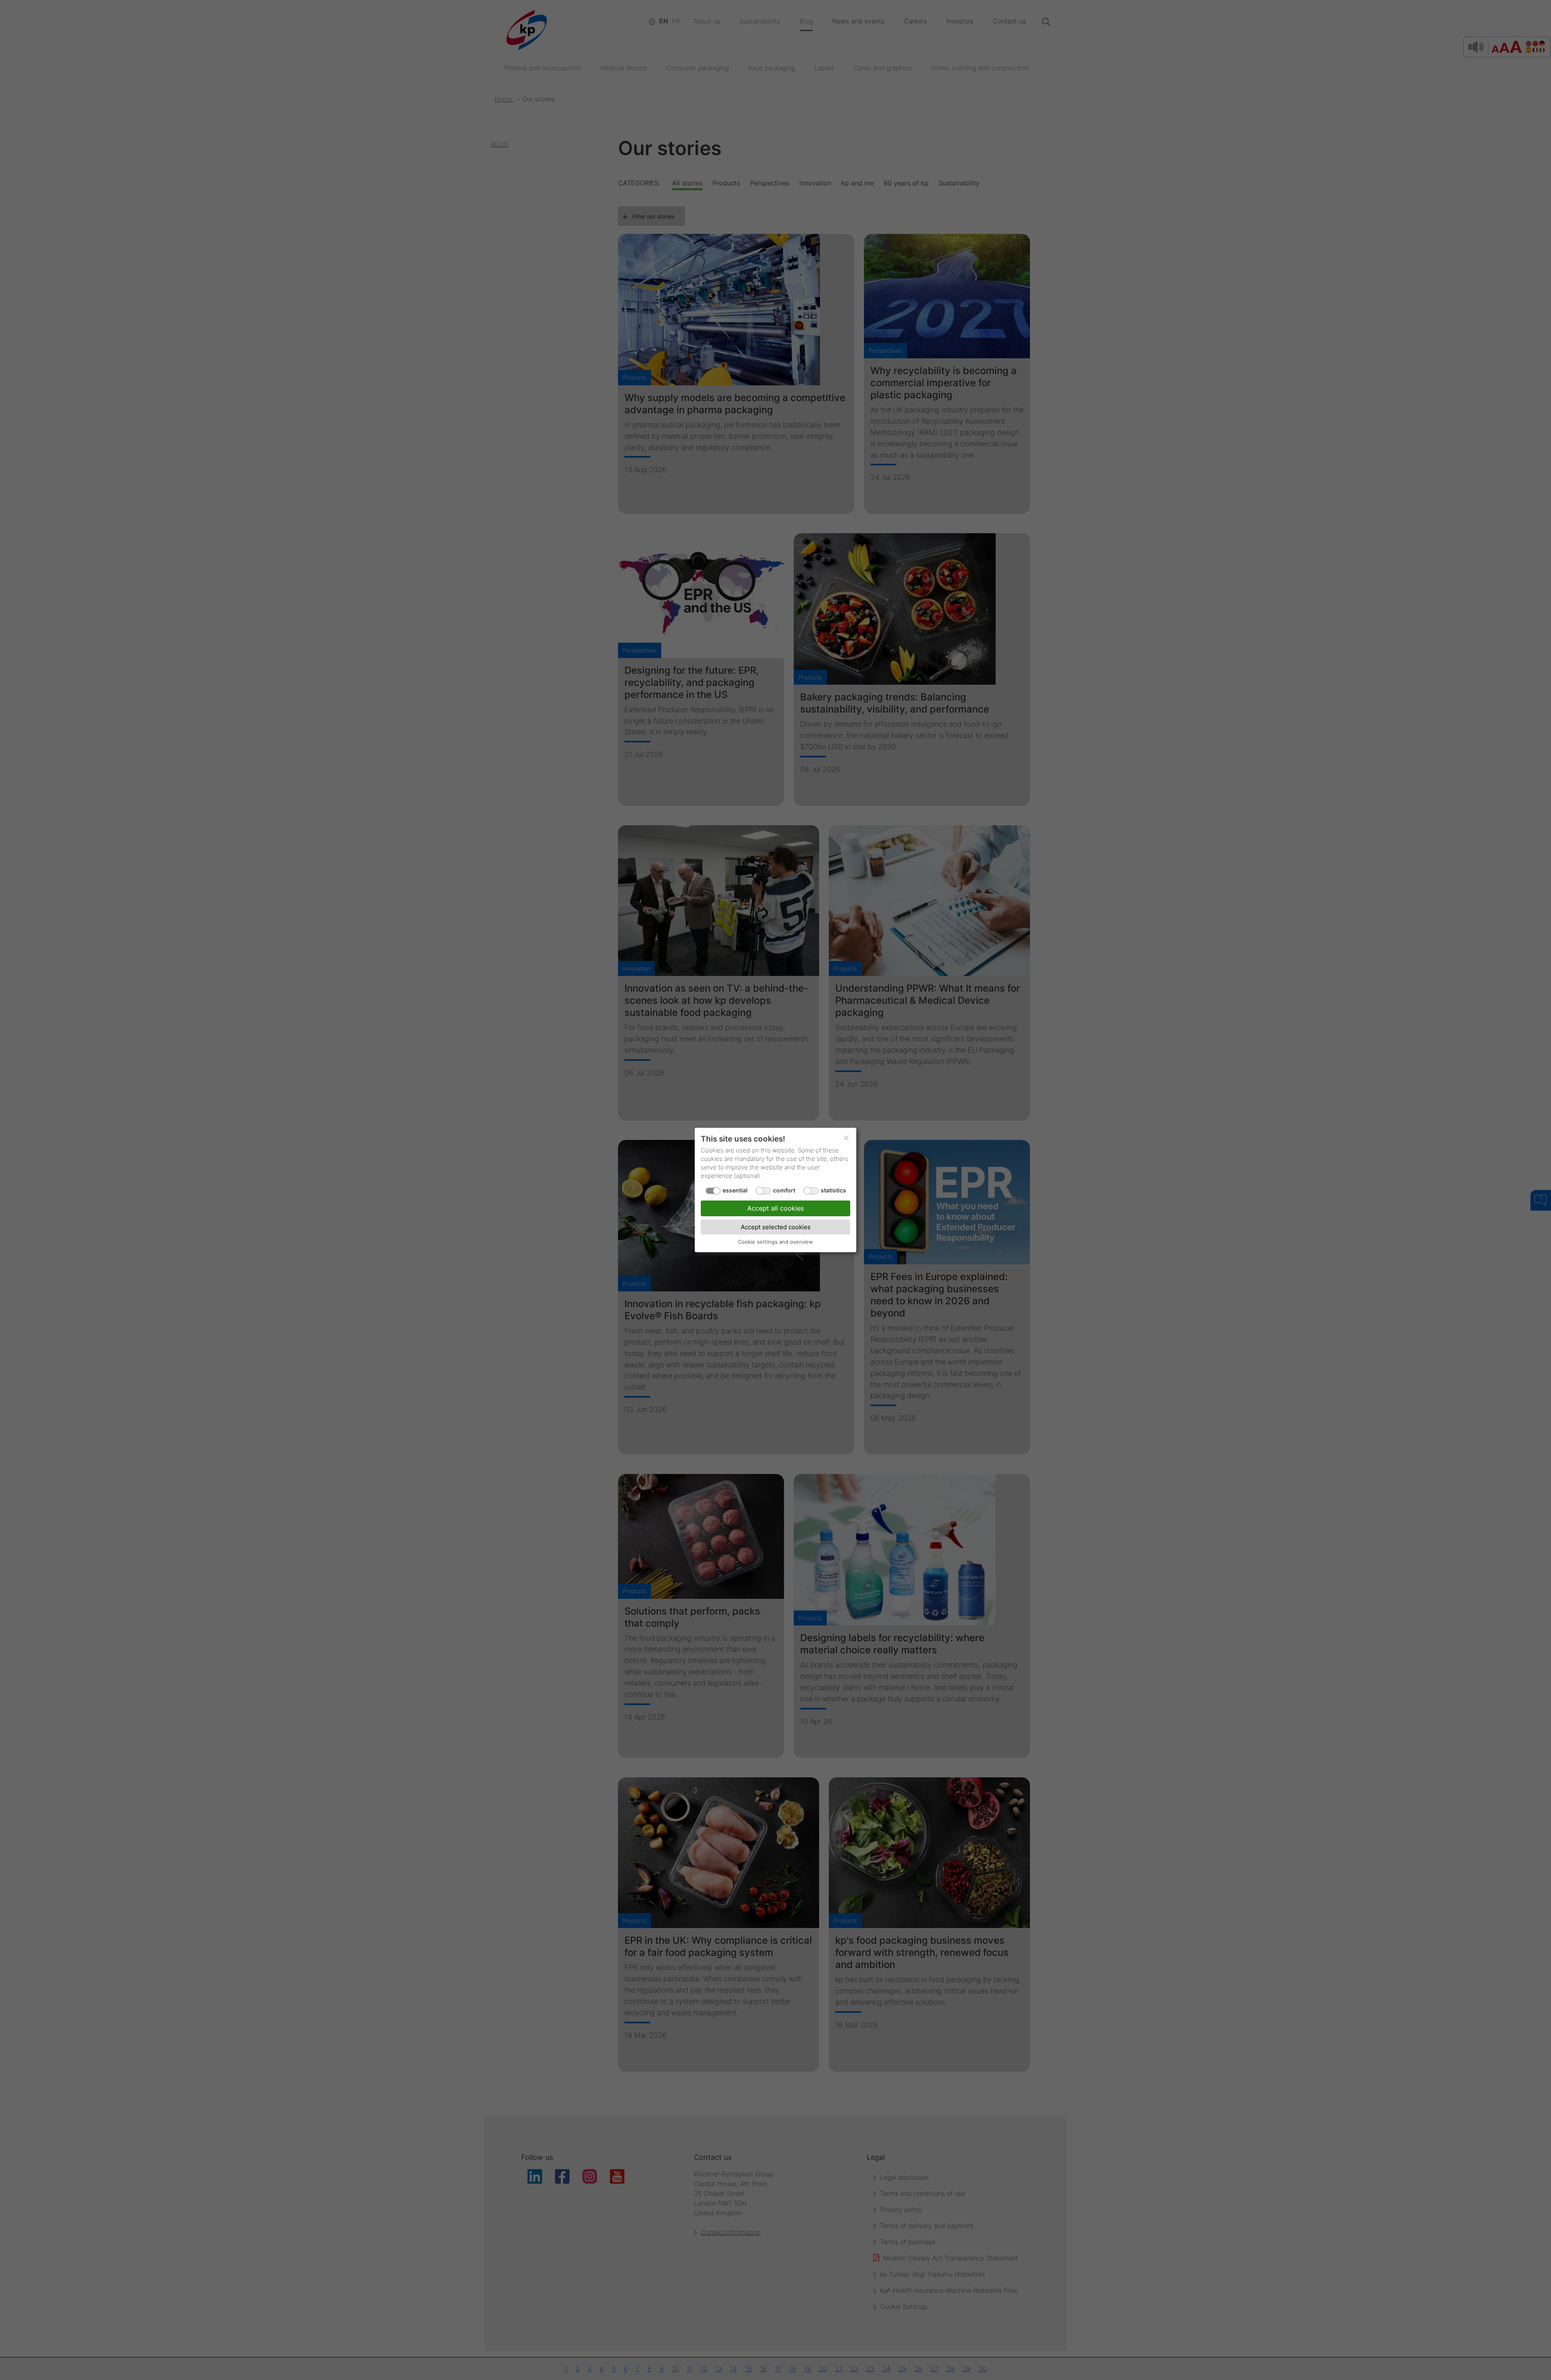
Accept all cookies (775, 1208)
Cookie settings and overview (775, 1242)
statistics (833, 1190)
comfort (784, 1190)
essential (735, 1190)
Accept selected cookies (776, 1227)
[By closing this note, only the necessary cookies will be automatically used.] (846, 1138)
